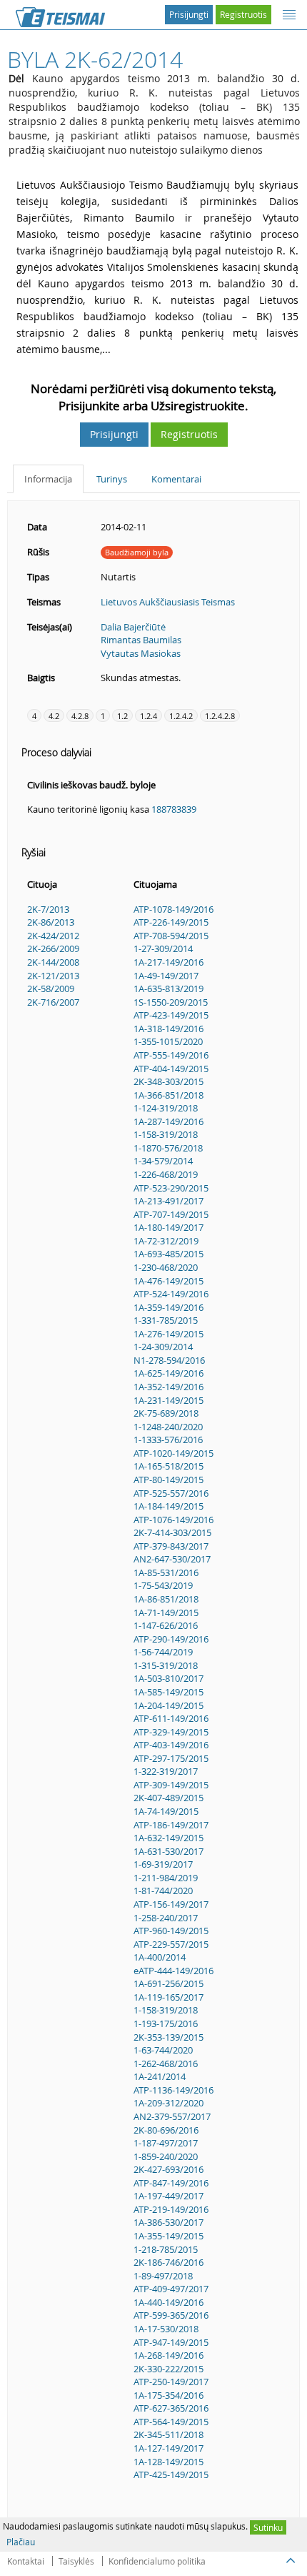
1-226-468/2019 (166, 1174)
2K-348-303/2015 (168, 1081)
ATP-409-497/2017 (171, 2289)
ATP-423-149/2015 (171, 1015)
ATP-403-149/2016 (171, 1745)
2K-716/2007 (53, 1002)
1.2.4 (149, 716)
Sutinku (268, 2527)
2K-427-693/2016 (168, 2169)
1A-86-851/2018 (166, 1599)
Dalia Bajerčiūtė (133, 627)
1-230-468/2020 (166, 1267)
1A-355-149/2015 (168, 2236)
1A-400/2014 (160, 1957)
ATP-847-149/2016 (171, 2183)
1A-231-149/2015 (168, 1400)
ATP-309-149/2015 (171, 1785)
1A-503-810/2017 (168, 1678)
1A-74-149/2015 (166, 1811)
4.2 (54, 716)
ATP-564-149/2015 (171, 2422)
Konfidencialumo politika (157, 2561)
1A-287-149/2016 (168, 1121)
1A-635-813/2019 (168, 989)
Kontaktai (26, 2561)
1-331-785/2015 (166, 1320)
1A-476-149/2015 (168, 1281)
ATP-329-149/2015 (171, 1732)
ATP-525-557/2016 (171, 1493)
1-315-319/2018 (166, 1665)
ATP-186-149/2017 (171, 1825)
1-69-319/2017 (163, 1864)
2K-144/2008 (53, 962)
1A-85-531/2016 (166, 1572)
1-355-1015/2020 (168, 1041)
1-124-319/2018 (166, 1108)
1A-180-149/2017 (168, 1227)
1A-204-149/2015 (168, 1705)
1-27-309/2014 (163, 948)
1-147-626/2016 (166, 1625)
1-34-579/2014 (163, 1161)
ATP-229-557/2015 (171, 1944)
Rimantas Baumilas (141, 640)
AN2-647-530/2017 (172, 1559)
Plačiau (21, 2542)
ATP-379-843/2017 (171, 1546)
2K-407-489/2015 (168, 1798)
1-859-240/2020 (166, 2156)
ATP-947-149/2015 (171, 2342)
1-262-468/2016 (166, 2064)
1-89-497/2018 (163, 2276)
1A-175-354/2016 (168, 2395)
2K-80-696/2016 (166, 2130)
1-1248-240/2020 (168, 1427)
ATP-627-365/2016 (171, 2408)
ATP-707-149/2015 (171, 1214)
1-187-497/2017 (166, 2143)
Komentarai (176, 479)
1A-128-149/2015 (168, 2462)
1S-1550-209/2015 (171, 1002)
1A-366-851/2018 (168, 1095)
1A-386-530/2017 (168, 2222)
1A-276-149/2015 (168, 1334)
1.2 (122, 716)
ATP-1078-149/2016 (173, 909)
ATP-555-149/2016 (171, 1055)
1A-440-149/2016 (168, 2302)
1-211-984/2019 (166, 1878)
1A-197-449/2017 (168, 2196)
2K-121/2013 (53, 976)
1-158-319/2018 (166, 1134)
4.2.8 (80, 716)
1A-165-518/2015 (168, 1466)
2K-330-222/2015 (168, 2369)
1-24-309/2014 (163, 1347)
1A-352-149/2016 (168, 1387)
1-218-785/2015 (166, 2249)
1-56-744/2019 (163, 1652)
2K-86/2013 (51, 922)
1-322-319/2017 (166, 1771)
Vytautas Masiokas (141, 653)
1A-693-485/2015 (168, 1254)
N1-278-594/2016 (169, 1360)
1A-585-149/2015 (168, 1692)
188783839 (174, 809)
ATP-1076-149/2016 (173, 1520)
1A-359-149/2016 (168, 1307)
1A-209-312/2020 (168, 2103)
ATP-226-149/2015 (171, 922)
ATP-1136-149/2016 (173, 2090)
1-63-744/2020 (163, 2050)
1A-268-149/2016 (168, 2355)
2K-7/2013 (48, 909)
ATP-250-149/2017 (171, 2382)
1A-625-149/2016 (168, 1373)
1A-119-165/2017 (168, 1997)
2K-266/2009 (53, 948)
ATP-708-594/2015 (171, 936)
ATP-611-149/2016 (171, 1718)
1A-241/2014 (160, 2076)
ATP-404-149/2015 (171, 1069)
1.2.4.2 (181, 716)
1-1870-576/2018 (168, 1148)
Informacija (48, 479)
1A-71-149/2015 (166, 1613)
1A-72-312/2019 (166, 1241)
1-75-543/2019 (163, 1585)
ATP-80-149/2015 (168, 1480)
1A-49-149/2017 (166, 976)
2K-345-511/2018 (168, 2434)
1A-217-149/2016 (168, 962)
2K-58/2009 (51, 989)
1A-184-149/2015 (168, 1506)
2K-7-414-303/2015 (172, 1532)
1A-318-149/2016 (168, 1029)
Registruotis (243, 14)
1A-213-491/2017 (168, 1201)
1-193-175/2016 (166, 2023)
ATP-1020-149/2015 (173, 1453)
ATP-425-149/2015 (171, 2475)
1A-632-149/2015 (168, 1838)
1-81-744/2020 (163, 1891)
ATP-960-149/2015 (171, 1931)
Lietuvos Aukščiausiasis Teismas (168, 602)
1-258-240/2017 (166, 1918)
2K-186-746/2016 (168, 2262)
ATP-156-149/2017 (171, 1904)
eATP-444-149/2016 (173, 1971)
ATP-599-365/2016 (171, 2315)
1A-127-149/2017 (168, 2448)
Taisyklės (76, 2561)
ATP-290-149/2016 (171, 1639)
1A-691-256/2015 (168, 1983)
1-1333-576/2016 (168, 1440)
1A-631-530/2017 (168, 1851)
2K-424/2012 (53, 936)
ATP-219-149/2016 (171, 2209)
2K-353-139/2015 (168, 2037)
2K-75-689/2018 (166, 1413)
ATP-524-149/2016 (171, 1294)
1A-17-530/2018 (166, 2329)
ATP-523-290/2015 (171, 1188)
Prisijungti (189, 14)
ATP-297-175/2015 (171, 1758)
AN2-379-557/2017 (172, 2116)
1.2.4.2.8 (220, 716)
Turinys (112, 479)
